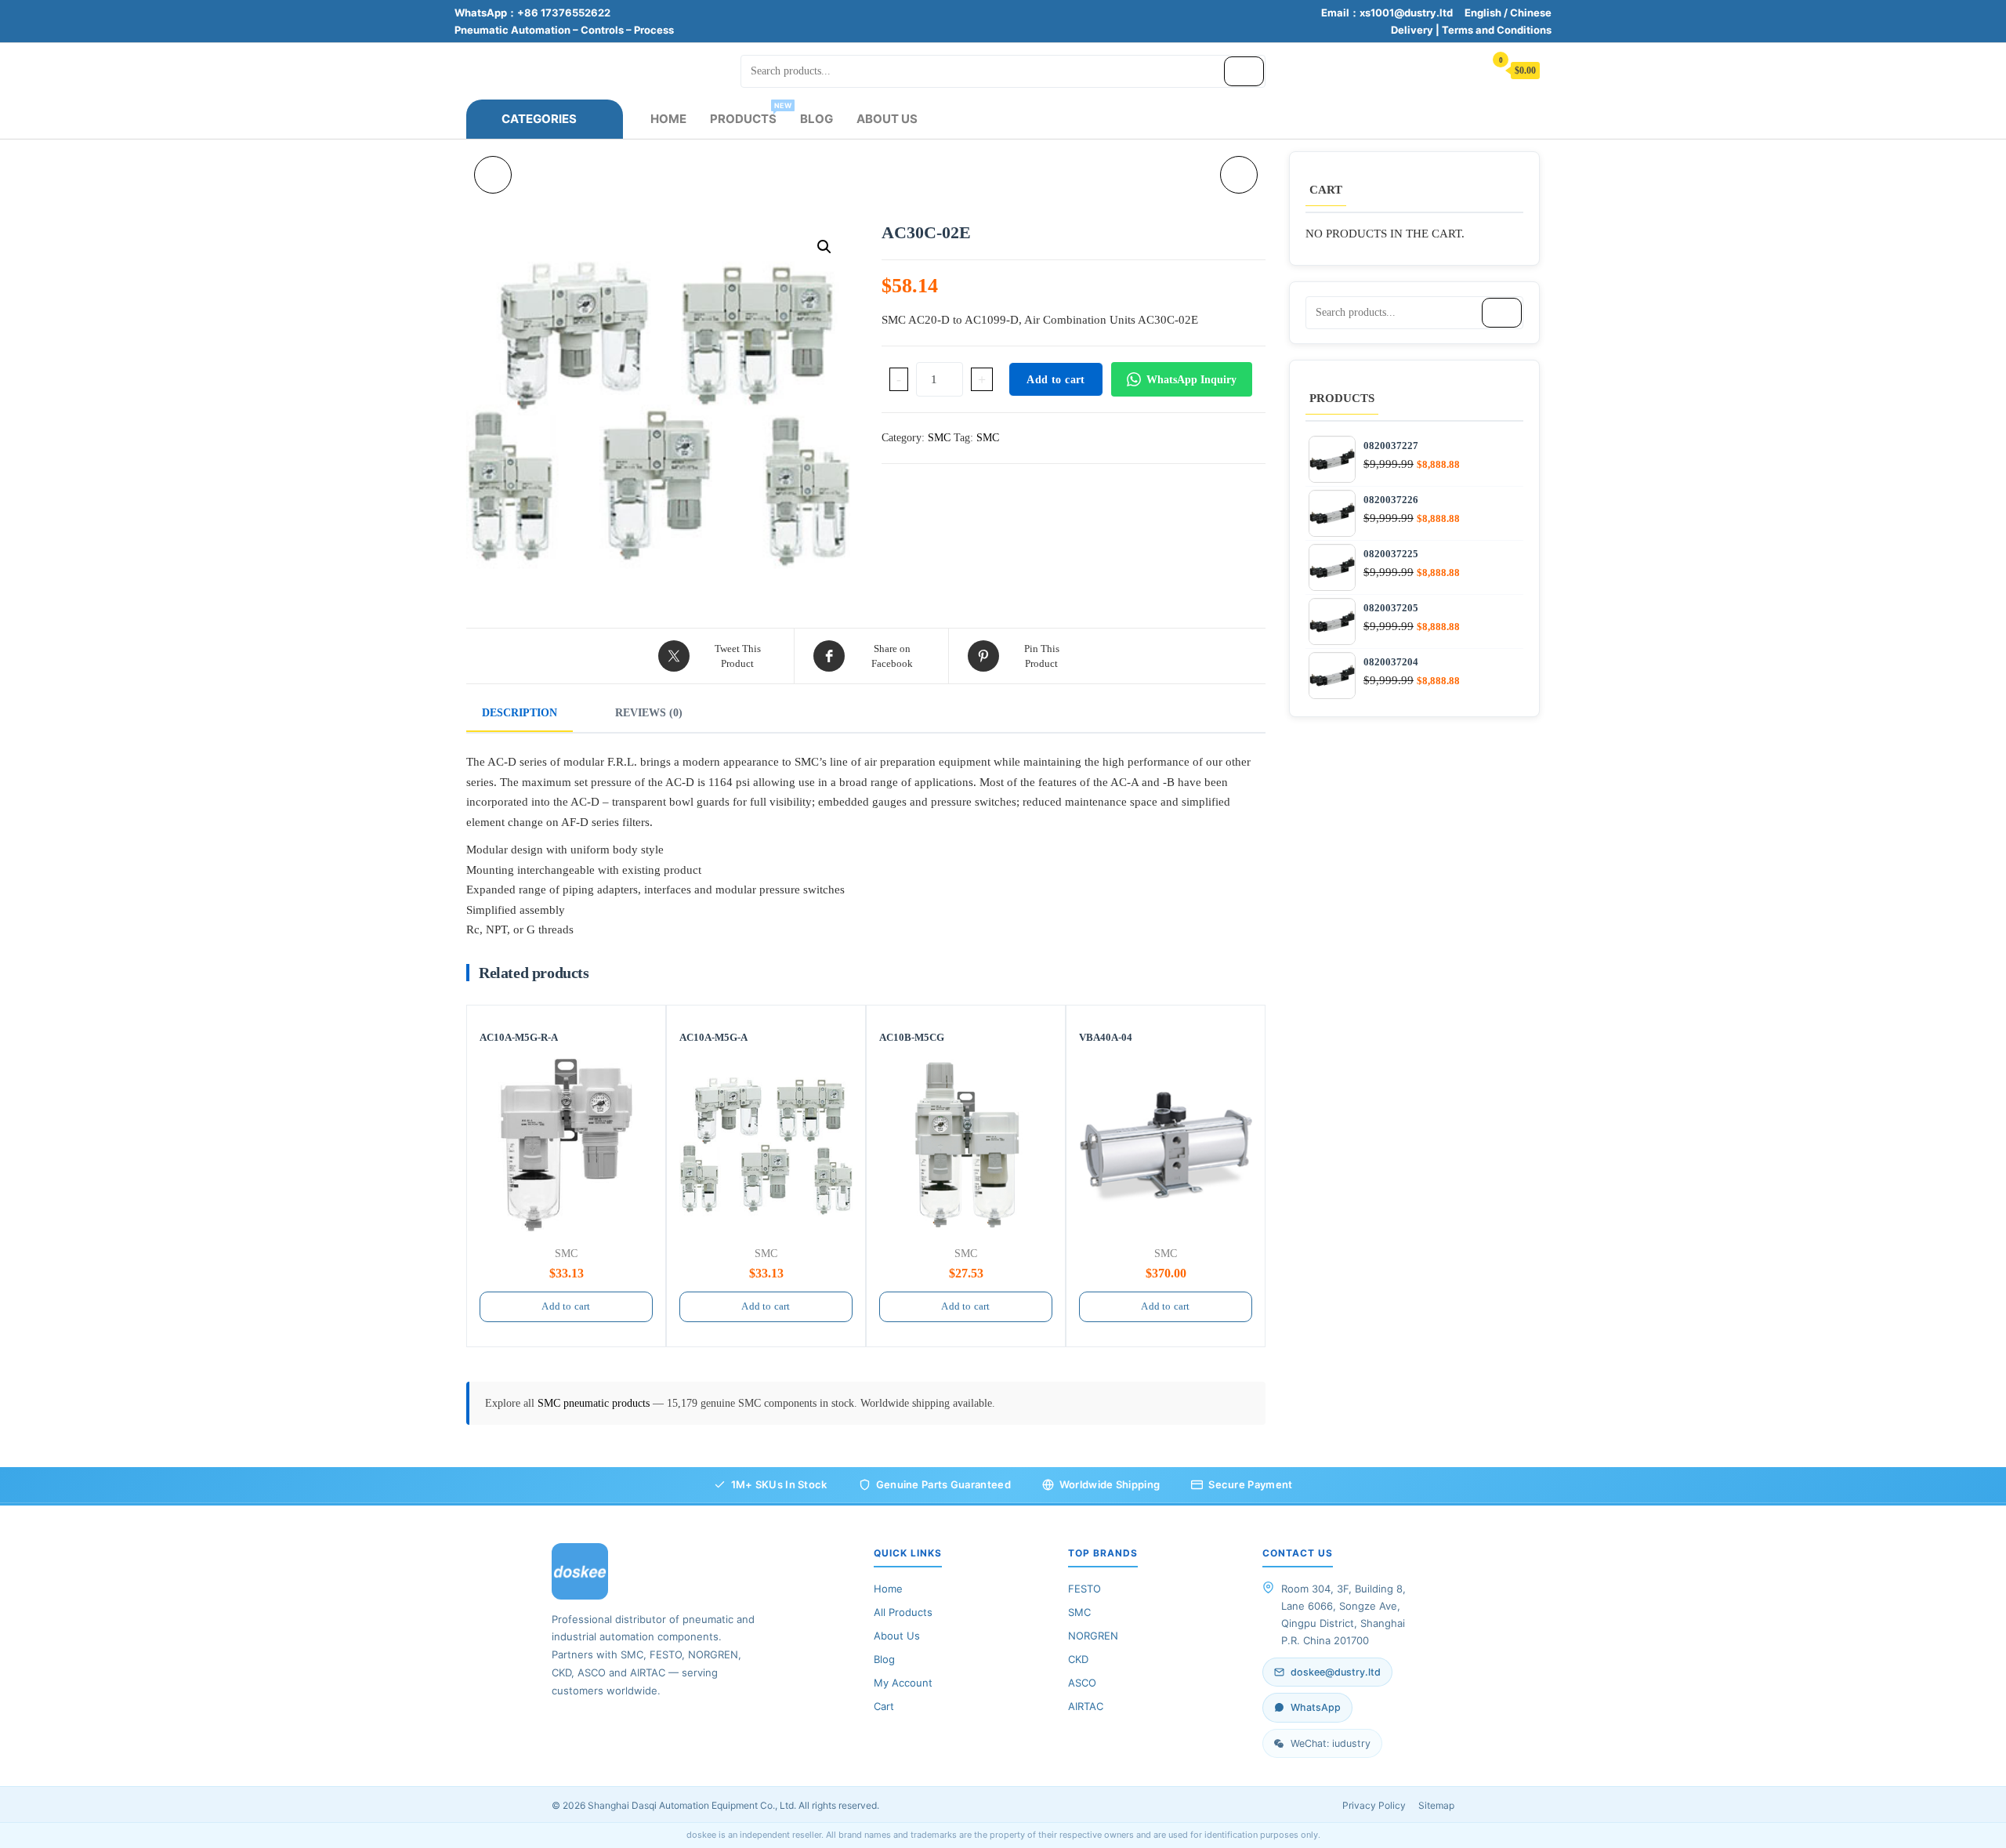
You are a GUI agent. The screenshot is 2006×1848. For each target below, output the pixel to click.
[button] (824, 247)
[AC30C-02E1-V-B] (1239, 175)
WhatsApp (1316, 1707)
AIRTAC (1086, 1706)
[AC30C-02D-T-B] (493, 175)
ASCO (1082, 1683)
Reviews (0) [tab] (649, 713)
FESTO (1084, 1589)
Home (668, 119)
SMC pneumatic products (595, 1403)
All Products (903, 1612)
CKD (1078, 1659)
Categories (539, 119)
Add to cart (1056, 380)
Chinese (1531, 13)
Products (749, 114)
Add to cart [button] (566, 1306)
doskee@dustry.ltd (1336, 1672)
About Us (887, 119)
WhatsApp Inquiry (1191, 380)
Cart (884, 1706)
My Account (903, 1683)
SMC (939, 438)
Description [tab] (520, 713)
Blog (817, 119)
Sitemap (1436, 1805)
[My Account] (1465, 69)
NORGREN (1093, 1636)
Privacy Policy (1374, 1805)
